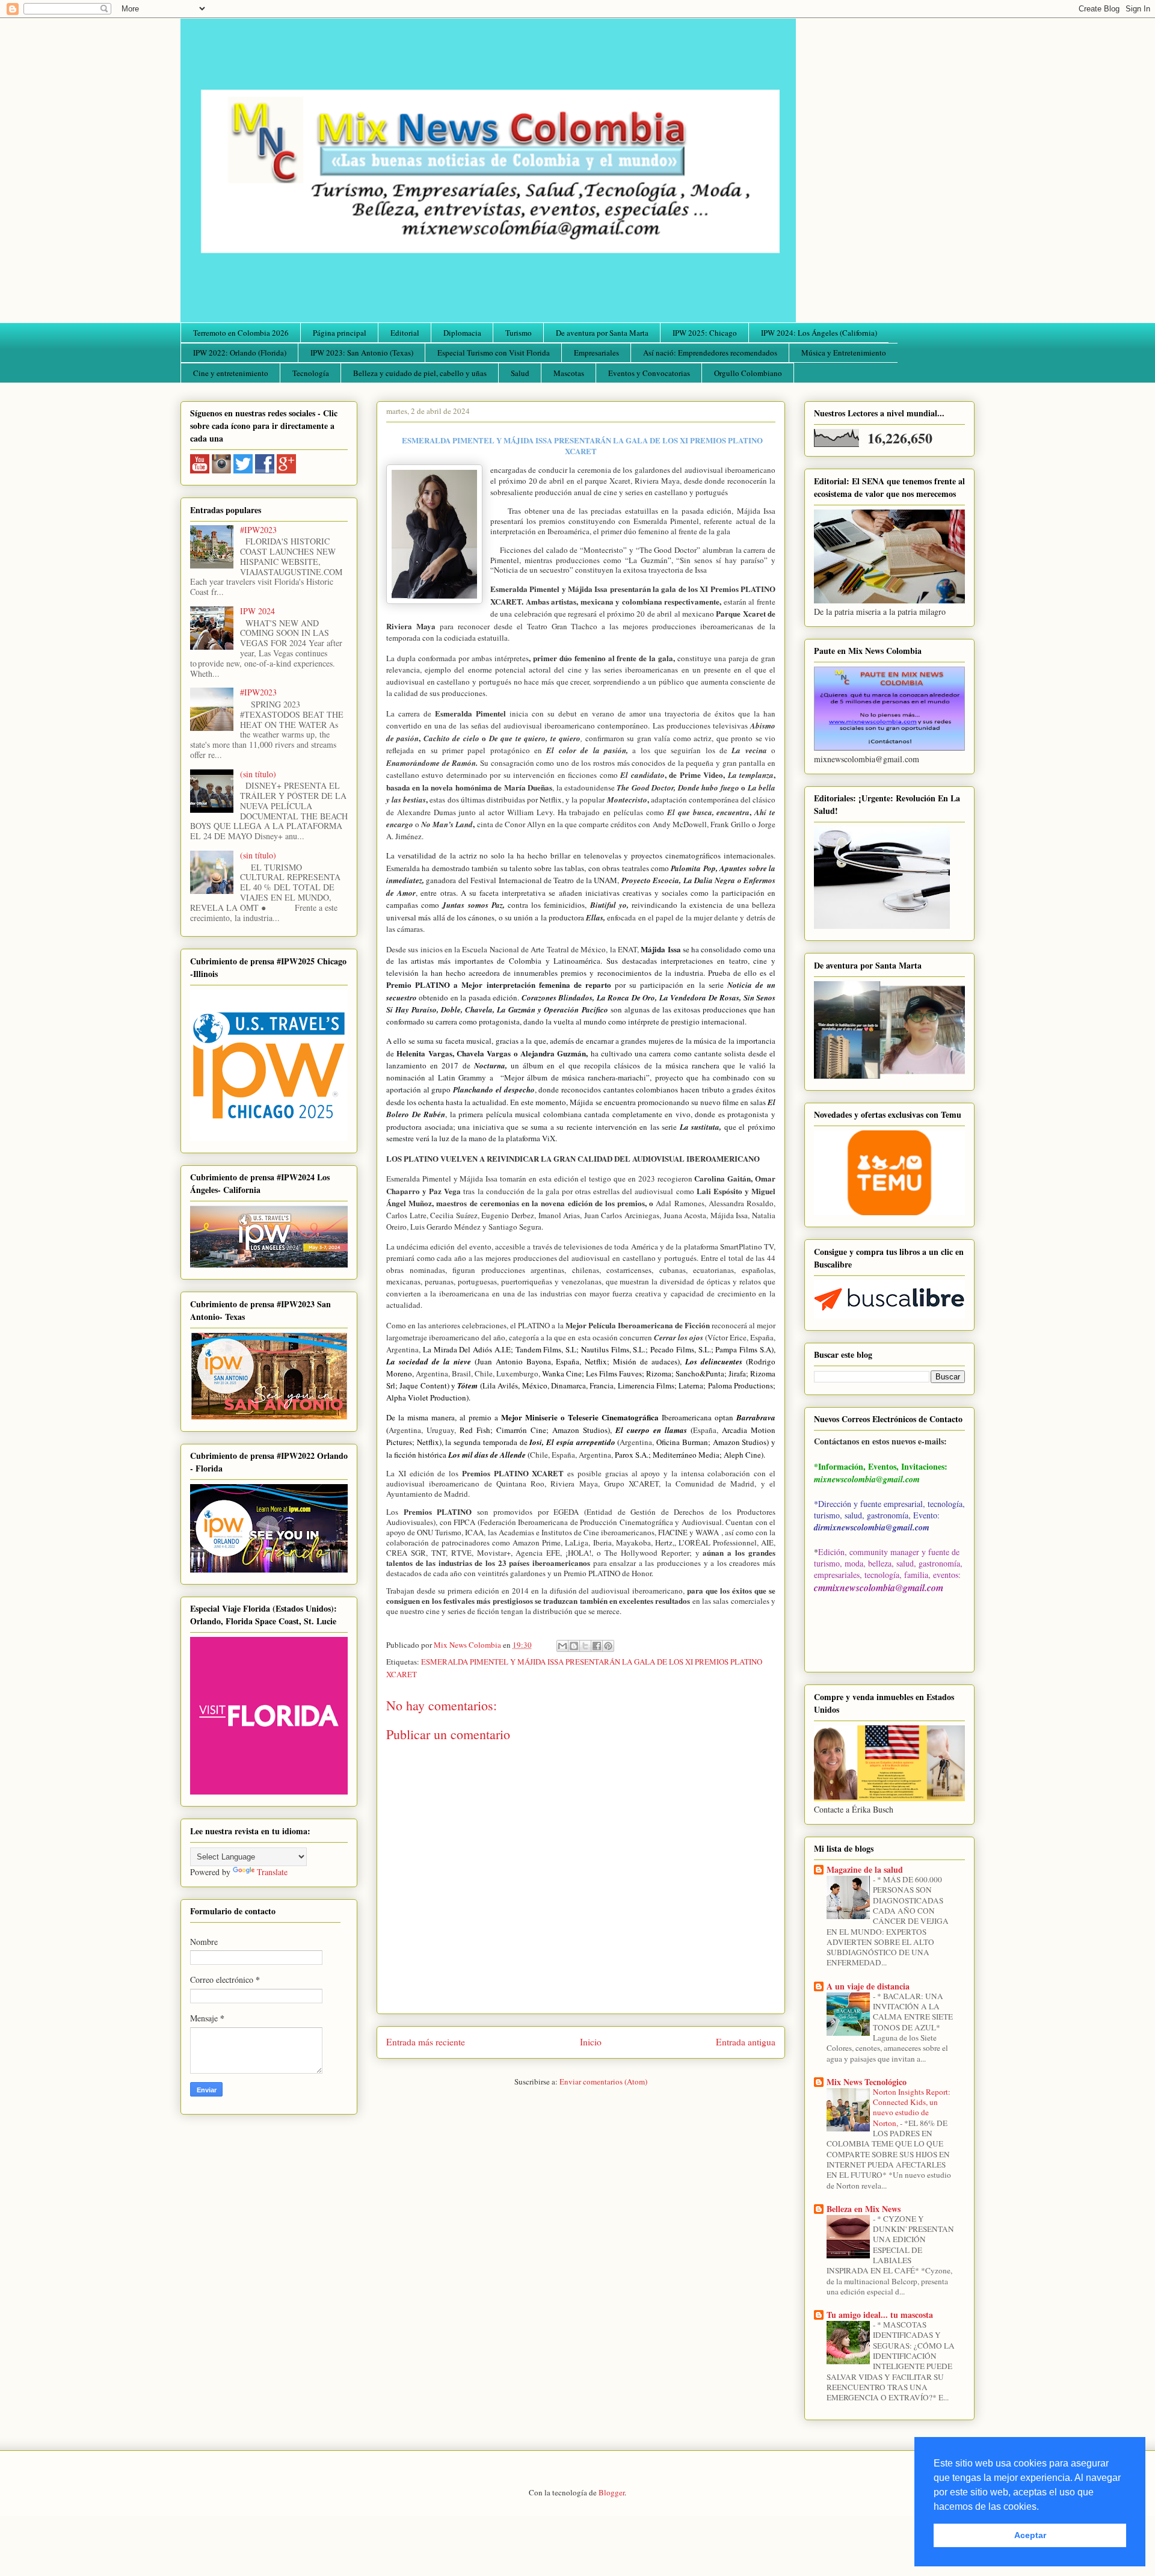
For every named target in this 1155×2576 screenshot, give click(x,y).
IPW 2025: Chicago (705, 333)
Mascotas (569, 373)
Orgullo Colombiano (748, 373)
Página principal (340, 333)
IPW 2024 (257, 611)
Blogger (611, 2492)
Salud (520, 373)
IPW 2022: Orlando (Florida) (240, 353)
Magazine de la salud (865, 1869)
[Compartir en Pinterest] (608, 1646)
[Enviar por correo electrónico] (562, 1646)
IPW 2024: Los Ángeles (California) (819, 333)
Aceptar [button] (1030, 2535)
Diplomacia (462, 333)
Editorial (405, 333)
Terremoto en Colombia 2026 (241, 333)
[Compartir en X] (585, 1646)
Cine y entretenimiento (231, 373)
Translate (272, 1872)
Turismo (519, 333)
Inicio (591, 2042)
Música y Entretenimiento (844, 353)
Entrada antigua (746, 2042)
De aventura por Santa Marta (602, 333)
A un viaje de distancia (868, 1986)
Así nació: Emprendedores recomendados (710, 353)
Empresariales (596, 353)
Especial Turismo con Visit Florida (494, 353)
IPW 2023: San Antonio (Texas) (362, 353)
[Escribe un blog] (574, 1646)
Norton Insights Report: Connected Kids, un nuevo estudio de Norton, (912, 2107)
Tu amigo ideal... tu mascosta (880, 2315)
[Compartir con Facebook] (597, 1646)
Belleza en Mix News (864, 2209)
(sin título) (258, 774)
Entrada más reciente (426, 2042)
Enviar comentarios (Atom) (603, 2081)
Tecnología (311, 373)
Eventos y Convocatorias (649, 373)
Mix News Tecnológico (867, 2082)
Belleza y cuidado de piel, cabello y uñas (420, 373)
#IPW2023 (258, 530)
